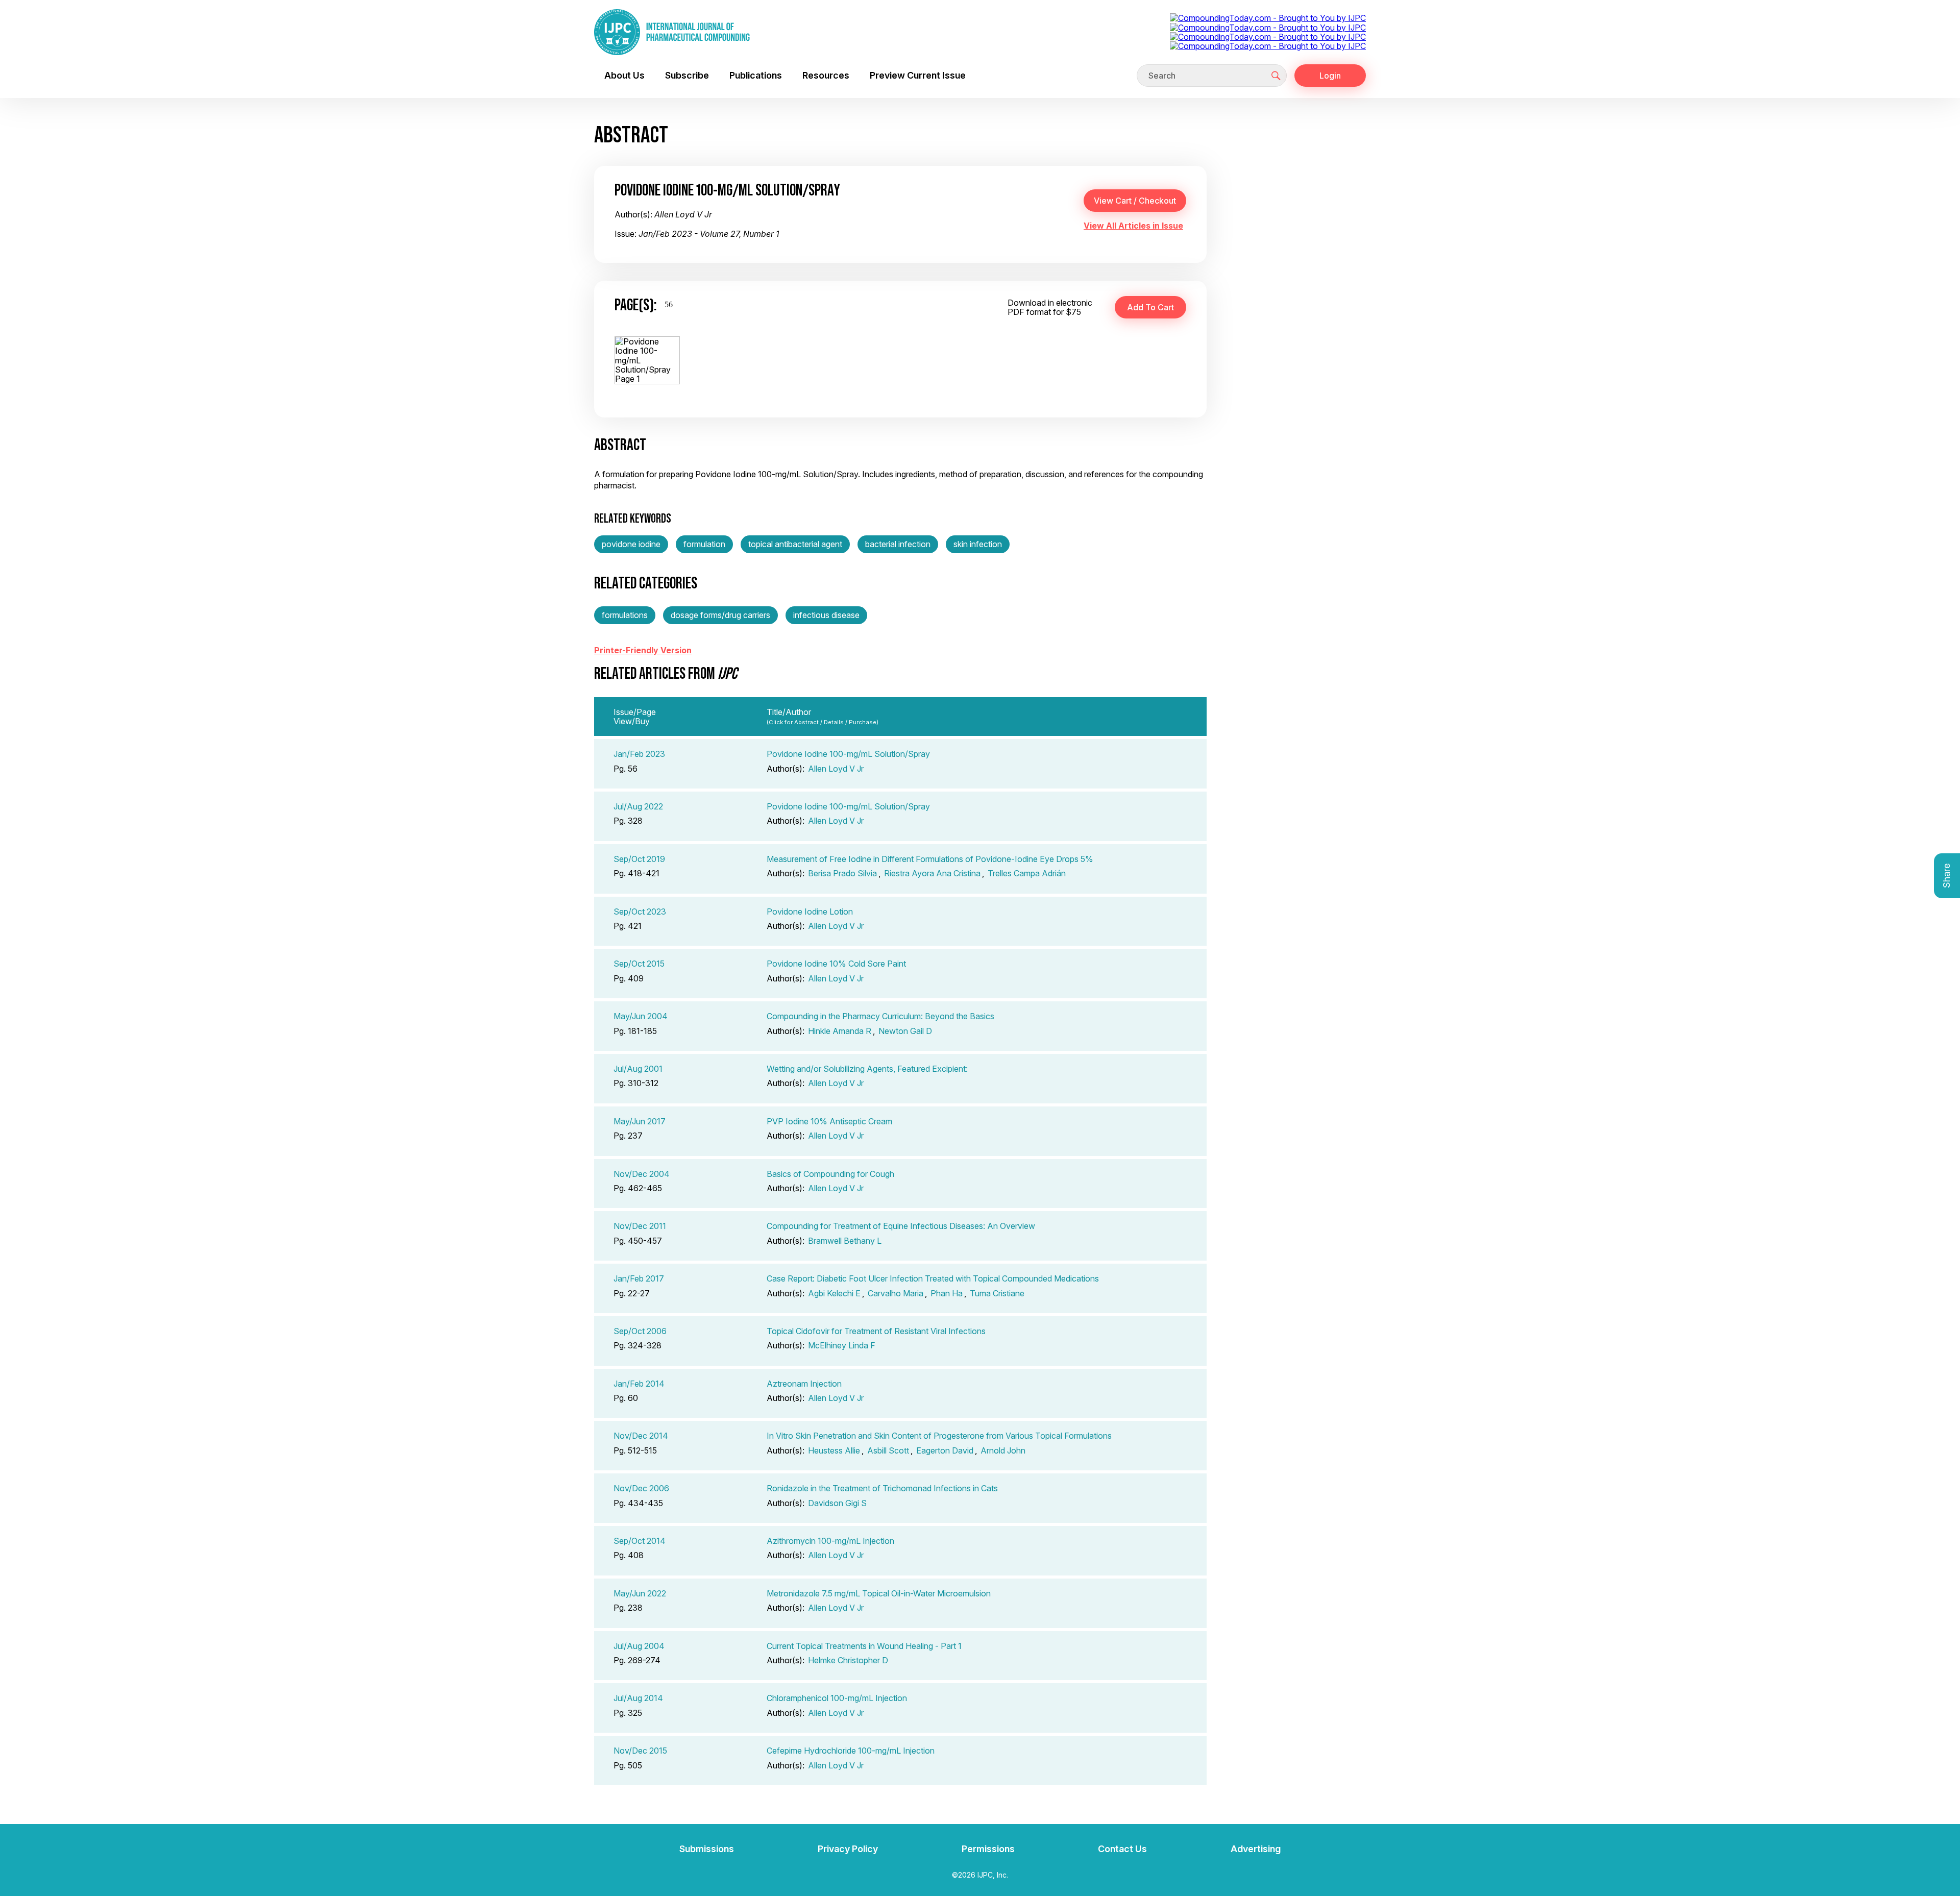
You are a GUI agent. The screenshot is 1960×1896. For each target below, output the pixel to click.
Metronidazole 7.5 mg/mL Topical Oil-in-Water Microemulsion (879, 1593)
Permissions (988, 1849)
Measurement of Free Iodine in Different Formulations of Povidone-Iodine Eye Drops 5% (930, 859)
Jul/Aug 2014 (638, 1698)
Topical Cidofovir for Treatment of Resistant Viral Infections (876, 1331)
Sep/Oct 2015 (639, 964)
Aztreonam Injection (804, 1384)
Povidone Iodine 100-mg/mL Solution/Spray (848, 754)
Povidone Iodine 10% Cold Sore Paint (836, 964)
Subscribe (687, 75)
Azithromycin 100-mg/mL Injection (830, 1541)
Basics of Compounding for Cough (830, 1174)
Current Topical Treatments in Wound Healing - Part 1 (864, 1646)
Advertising (1256, 1849)
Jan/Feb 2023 (639, 754)
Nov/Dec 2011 (640, 1226)
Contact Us (1122, 1849)
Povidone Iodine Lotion (810, 912)
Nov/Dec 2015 (640, 1751)
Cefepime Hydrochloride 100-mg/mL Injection (851, 1751)
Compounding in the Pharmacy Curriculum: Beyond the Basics (880, 1016)
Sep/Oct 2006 (640, 1331)
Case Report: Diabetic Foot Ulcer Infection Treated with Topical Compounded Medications (933, 1278)
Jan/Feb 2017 (639, 1278)
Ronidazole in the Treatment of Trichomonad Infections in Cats (882, 1488)
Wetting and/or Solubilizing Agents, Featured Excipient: (867, 1069)
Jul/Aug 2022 (638, 806)
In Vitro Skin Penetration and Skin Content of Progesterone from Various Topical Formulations (939, 1436)
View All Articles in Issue (1133, 226)
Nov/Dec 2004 (642, 1174)
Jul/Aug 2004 (639, 1646)
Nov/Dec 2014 (641, 1436)
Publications (756, 75)
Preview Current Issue (918, 75)
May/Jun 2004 (641, 1016)
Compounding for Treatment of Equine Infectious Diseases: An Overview (901, 1226)
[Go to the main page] (672, 32)
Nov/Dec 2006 (641, 1488)
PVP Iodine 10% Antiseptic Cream (829, 1121)
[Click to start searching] (1276, 76)
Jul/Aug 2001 (638, 1069)
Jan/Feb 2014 (639, 1384)
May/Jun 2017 (640, 1121)
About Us (624, 75)
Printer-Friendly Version (643, 650)
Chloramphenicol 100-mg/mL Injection (837, 1698)
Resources (826, 75)
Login (1330, 76)
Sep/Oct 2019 (639, 859)
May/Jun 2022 (640, 1593)
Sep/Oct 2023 (640, 912)
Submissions (707, 1849)
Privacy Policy (848, 1849)
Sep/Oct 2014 (640, 1541)
